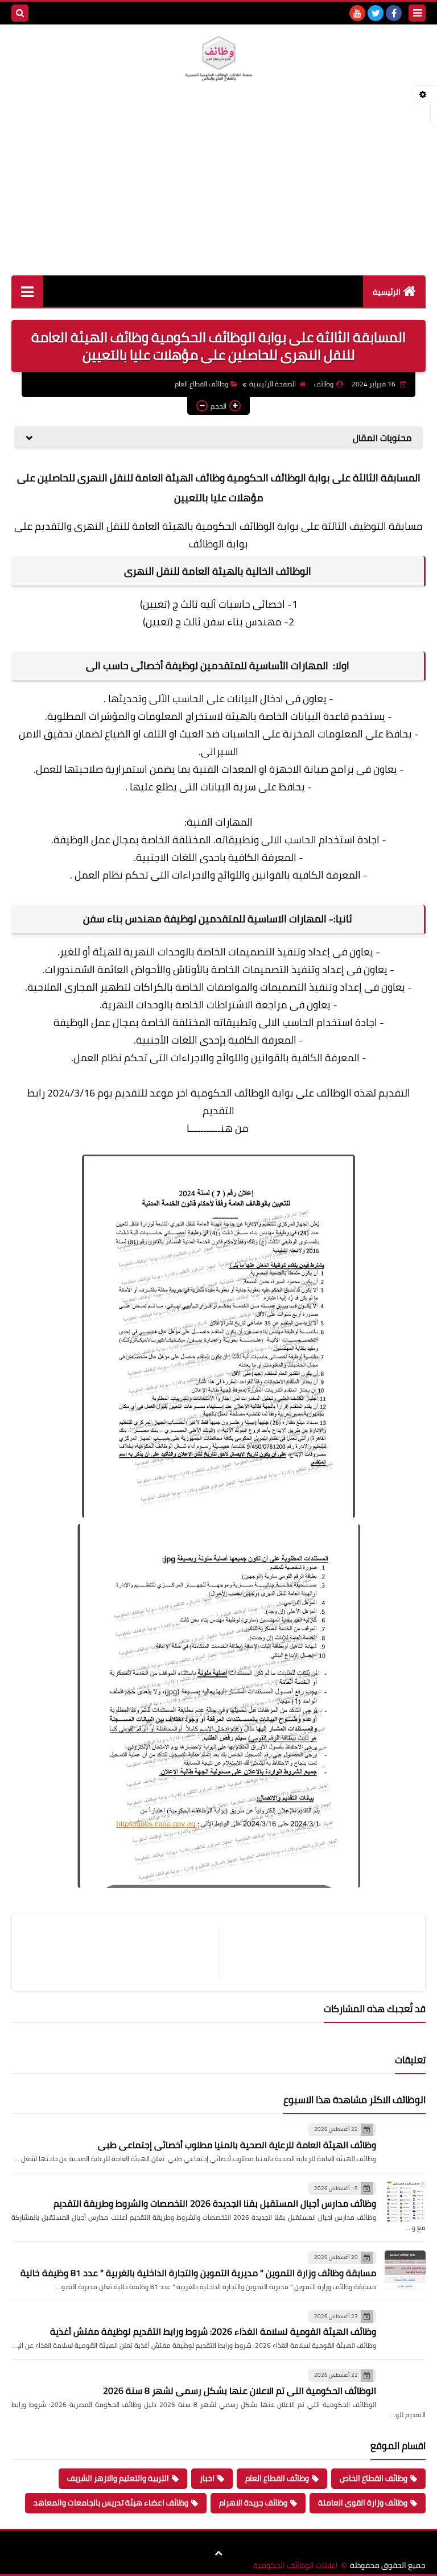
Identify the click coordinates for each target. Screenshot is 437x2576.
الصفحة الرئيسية (273, 384)
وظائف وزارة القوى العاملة (363, 2503)
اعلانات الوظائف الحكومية (296, 2565)
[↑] (218, 2553)
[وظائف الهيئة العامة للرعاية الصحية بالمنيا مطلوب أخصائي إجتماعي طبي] (405, 2143)
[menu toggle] (417, 13)
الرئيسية (387, 292)
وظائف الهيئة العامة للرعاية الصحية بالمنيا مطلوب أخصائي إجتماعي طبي (237, 2145)
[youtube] (357, 13)
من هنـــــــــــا (218, 1128)
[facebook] (394, 13)
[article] (121, 1953)
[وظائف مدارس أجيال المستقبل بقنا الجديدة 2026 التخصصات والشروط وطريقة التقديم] (405, 2202)
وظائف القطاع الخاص (374, 2478)
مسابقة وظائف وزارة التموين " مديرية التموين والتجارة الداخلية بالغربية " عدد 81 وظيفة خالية (198, 2273)
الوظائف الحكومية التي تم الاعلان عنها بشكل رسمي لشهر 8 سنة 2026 (240, 2390)
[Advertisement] (218, 190)
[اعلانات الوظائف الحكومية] (218, 59)
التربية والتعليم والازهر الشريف (118, 2478)
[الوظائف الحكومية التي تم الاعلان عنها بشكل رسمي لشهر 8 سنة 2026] (405, 2389)
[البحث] (20, 13)
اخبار (207, 2478)
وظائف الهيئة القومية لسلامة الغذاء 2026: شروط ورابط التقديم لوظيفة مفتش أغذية (213, 2331)
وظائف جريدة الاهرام (253, 2503)
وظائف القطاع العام (201, 384)
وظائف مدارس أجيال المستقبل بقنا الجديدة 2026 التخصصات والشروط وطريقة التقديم (215, 2203)
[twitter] (376, 13)
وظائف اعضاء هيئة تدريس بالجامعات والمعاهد (111, 2503)
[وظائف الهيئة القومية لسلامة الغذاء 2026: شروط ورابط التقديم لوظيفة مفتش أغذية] (405, 2330)
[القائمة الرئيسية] (27, 291)
